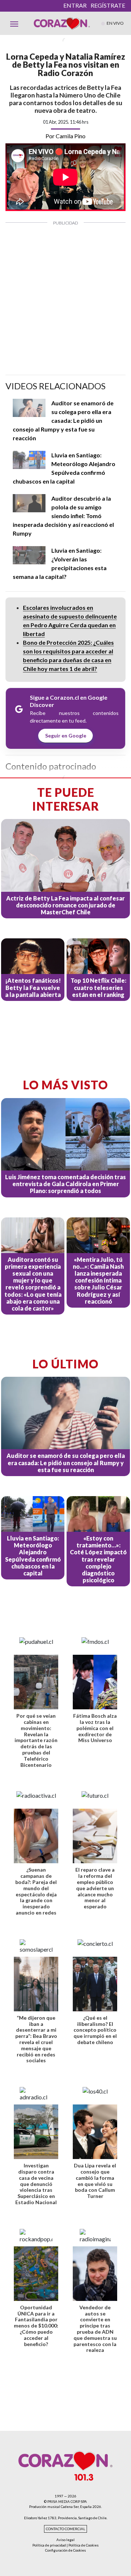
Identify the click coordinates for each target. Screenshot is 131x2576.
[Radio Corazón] (62, 23)
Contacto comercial (65, 2529)
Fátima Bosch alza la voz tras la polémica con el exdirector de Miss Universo (95, 1728)
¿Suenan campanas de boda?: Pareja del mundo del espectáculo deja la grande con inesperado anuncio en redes (36, 1891)
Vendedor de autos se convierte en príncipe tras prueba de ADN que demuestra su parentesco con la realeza (95, 2329)
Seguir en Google (66, 736)
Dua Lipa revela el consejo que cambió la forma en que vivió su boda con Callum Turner (95, 2181)
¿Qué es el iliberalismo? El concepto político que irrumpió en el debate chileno (95, 2030)
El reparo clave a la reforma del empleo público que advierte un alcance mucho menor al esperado (95, 1888)
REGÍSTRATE (108, 5)
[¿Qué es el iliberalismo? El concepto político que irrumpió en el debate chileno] (95, 1984)
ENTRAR (75, 5)
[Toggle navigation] (14, 23)
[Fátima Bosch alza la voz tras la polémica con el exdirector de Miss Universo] (95, 1682)
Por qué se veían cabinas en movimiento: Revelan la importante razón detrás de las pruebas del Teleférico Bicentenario (36, 1740)
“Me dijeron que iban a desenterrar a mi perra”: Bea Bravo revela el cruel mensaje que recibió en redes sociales (36, 2039)
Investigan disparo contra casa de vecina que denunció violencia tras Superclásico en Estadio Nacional (36, 2184)
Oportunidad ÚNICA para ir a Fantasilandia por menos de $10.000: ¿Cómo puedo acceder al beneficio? (36, 2326)
